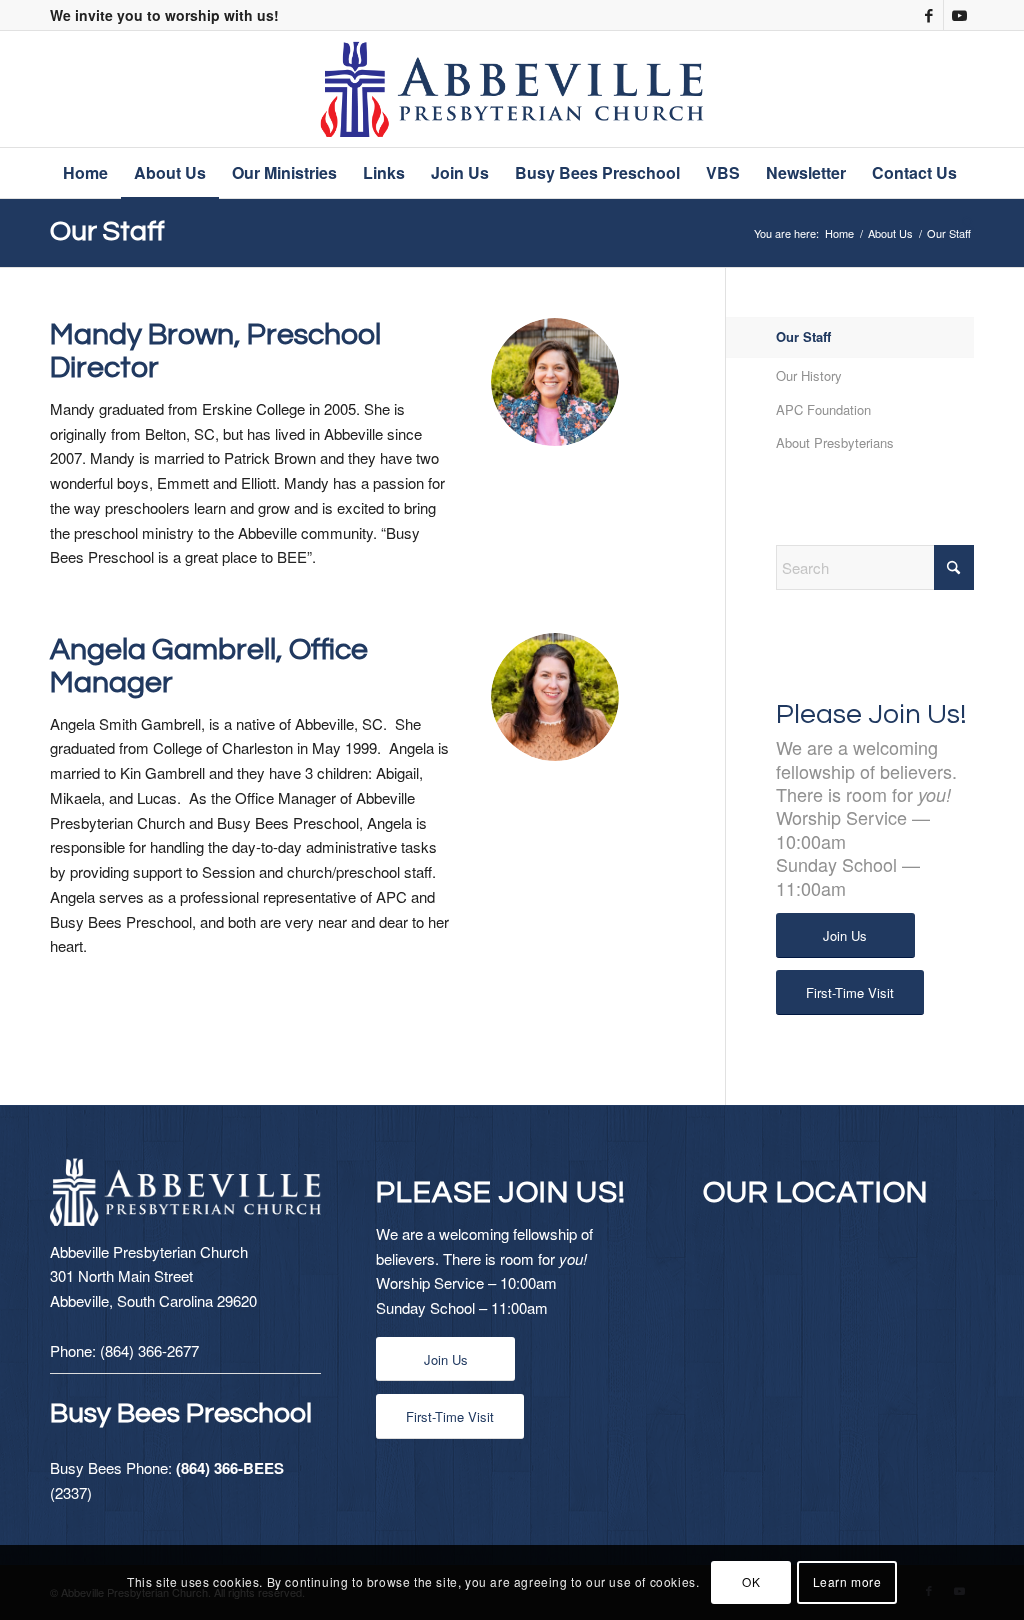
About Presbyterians (835, 442)
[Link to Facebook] (928, 15)
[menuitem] (85, 173)
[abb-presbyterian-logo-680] (512, 89)
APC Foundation (823, 409)
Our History (809, 375)
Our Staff (107, 231)
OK (751, 1581)
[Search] (962, 223)
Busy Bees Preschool (181, 1413)
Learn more (847, 1581)
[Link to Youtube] (959, 15)
